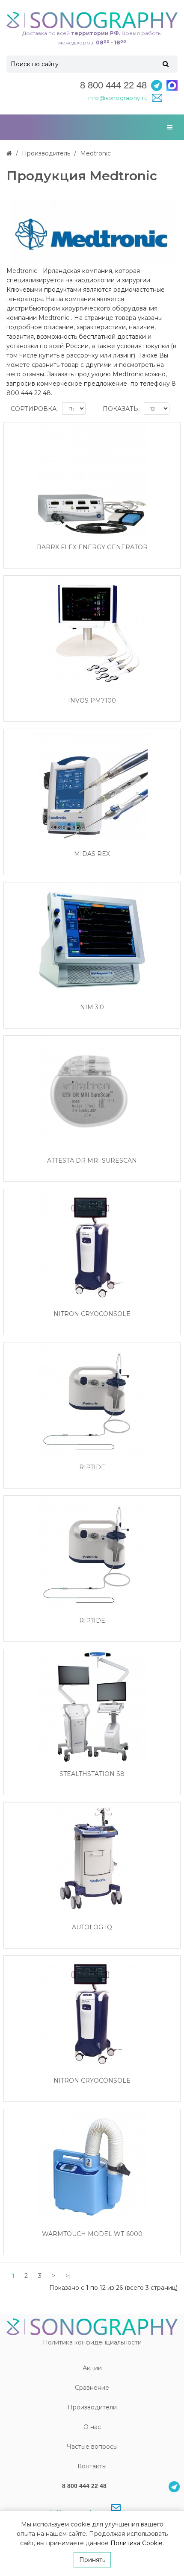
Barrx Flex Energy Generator (92, 547)
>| (68, 2276)
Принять (92, 2560)
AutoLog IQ (92, 1927)
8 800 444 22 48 (113, 85)
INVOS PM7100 (92, 701)
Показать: (121, 409)
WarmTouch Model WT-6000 (92, 2234)
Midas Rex (92, 854)
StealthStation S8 (92, 1774)
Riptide (92, 1467)
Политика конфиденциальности (92, 2342)
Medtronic (95, 153)
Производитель (46, 153)
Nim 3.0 (92, 1007)
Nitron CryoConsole (92, 1314)
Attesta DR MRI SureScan (92, 1161)
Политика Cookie (137, 2543)
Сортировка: (34, 409)
